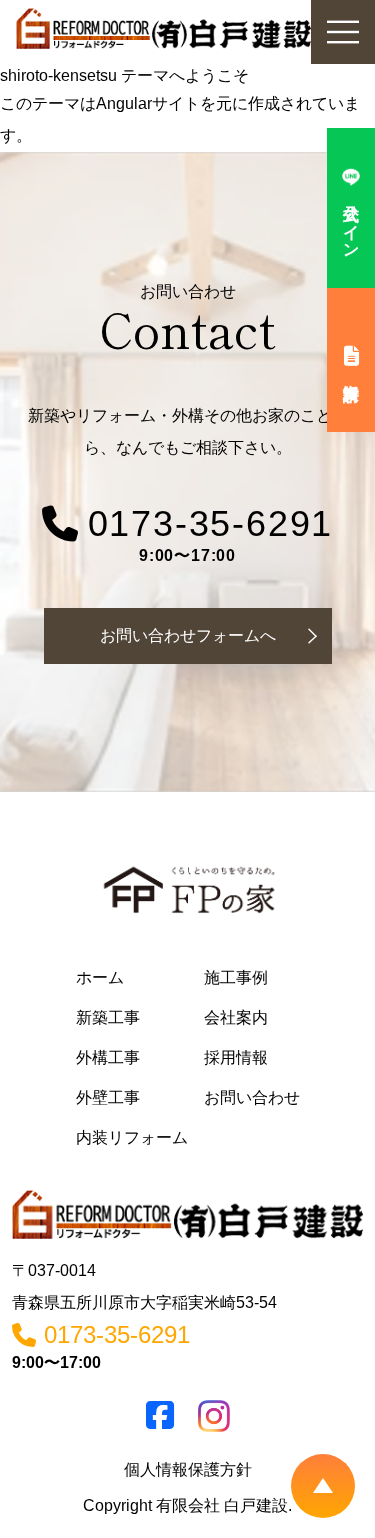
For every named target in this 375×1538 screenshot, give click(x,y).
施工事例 (236, 977)
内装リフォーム (132, 1137)
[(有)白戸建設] (163, 32)
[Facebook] (160, 1421)
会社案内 (236, 1017)
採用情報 (236, 1057)
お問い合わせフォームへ (188, 635)
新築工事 (108, 1017)
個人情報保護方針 (188, 1469)
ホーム (100, 977)
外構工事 (108, 1057)
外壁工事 (108, 1097)
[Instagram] (214, 1416)
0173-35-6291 (210, 524)
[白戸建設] (187, 1214)
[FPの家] (188, 891)
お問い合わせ (252, 1097)
